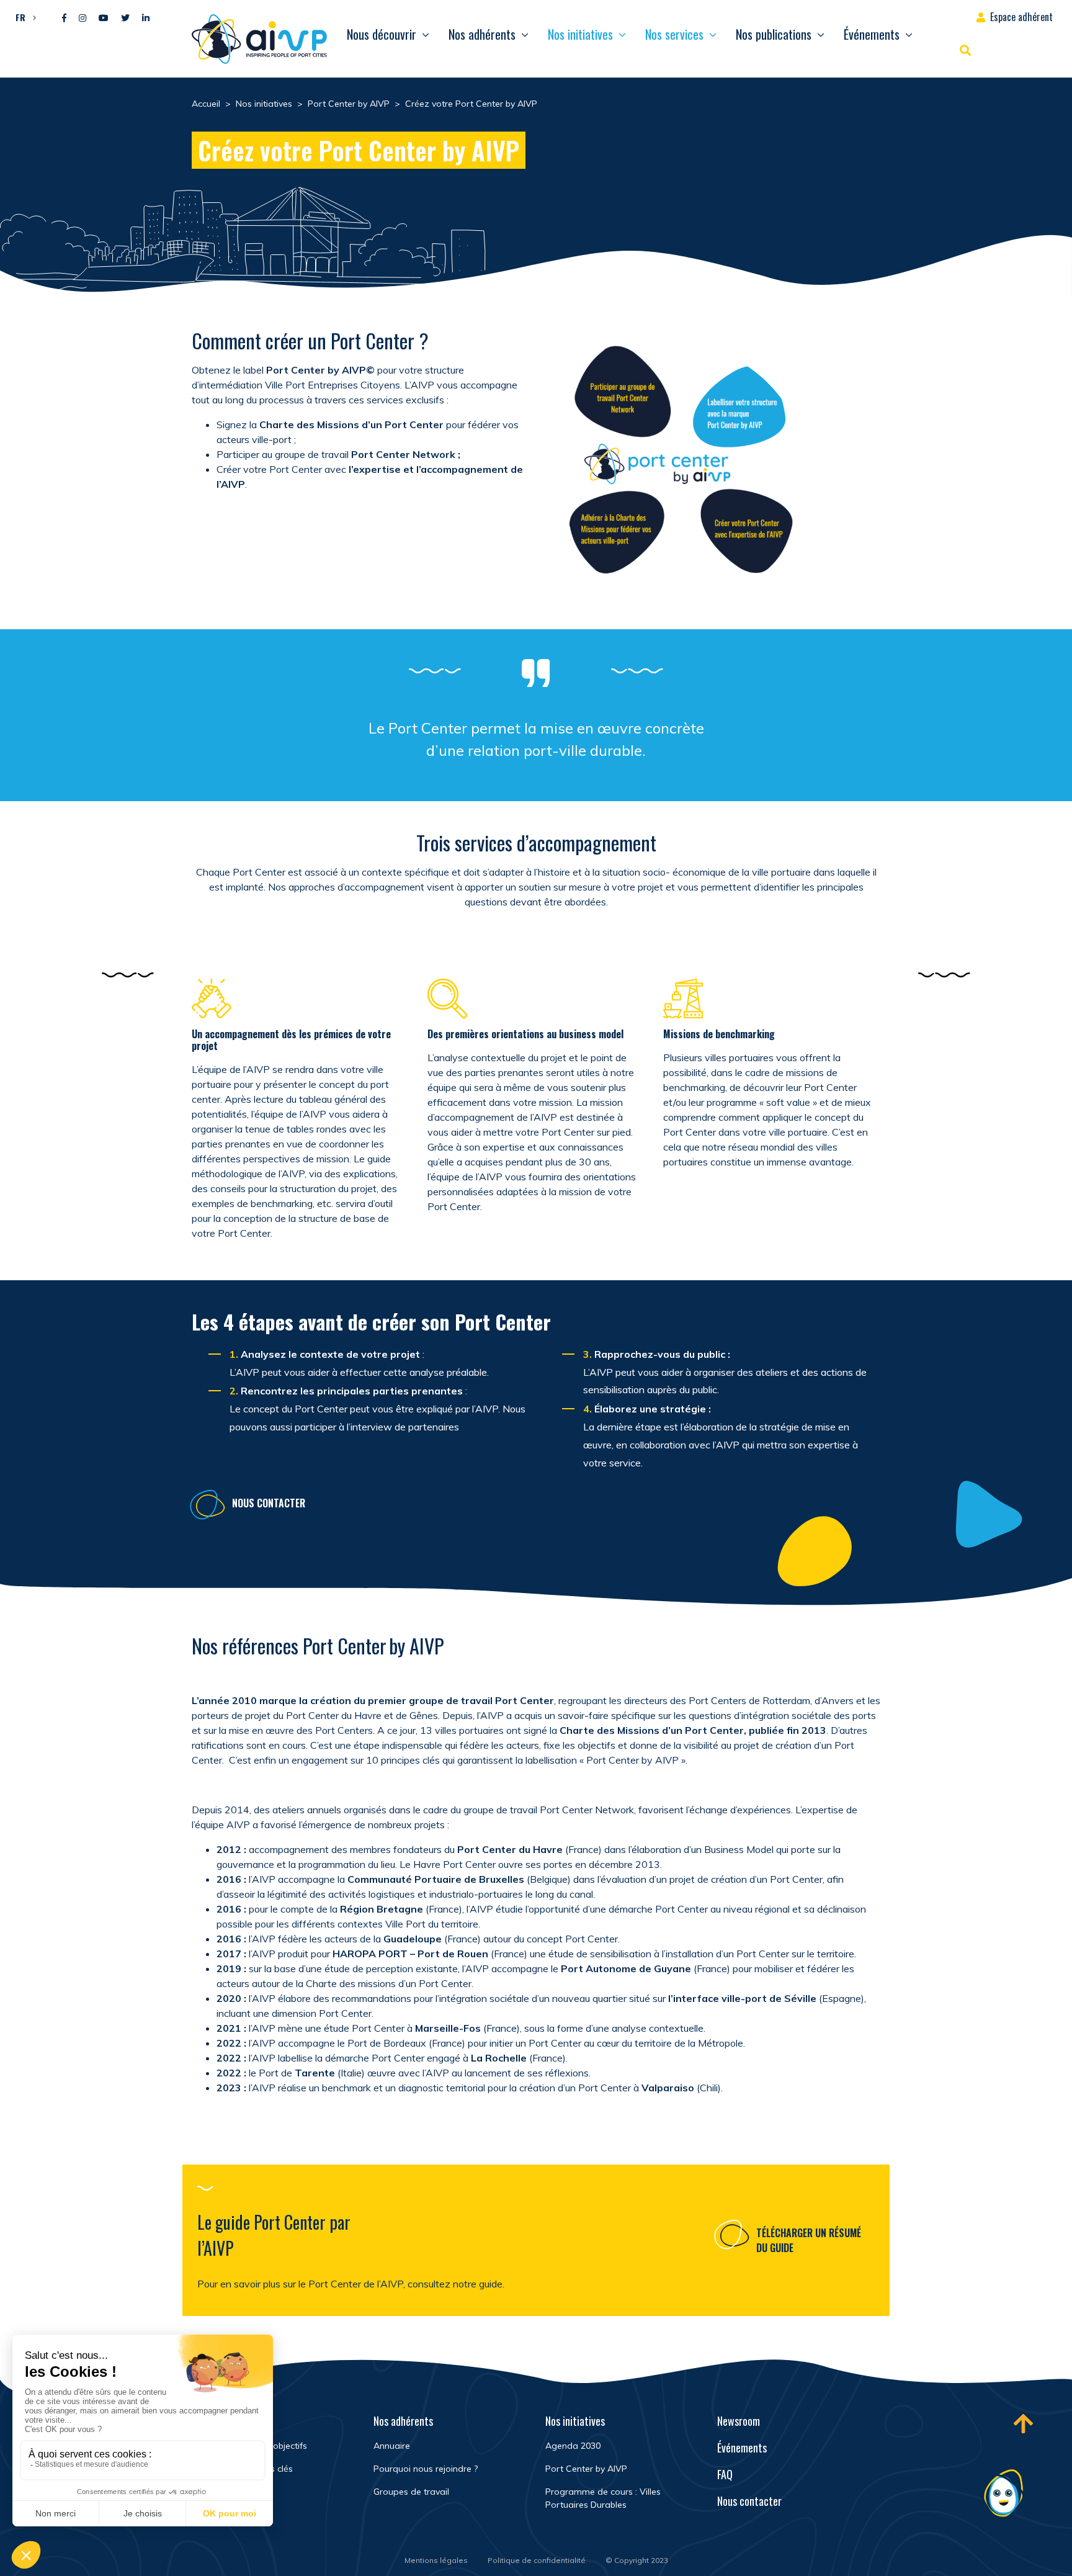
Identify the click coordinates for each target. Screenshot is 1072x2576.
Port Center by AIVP (586, 2469)
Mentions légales (436, 2560)
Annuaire (392, 2446)
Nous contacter (269, 1503)
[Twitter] (125, 18)
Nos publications (774, 34)
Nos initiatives (580, 34)
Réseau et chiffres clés (247, 2469)
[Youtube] (104, 18)
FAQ (725, 2474)
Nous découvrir (382, 34)
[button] (23, 17)
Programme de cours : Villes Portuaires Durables (603, 2498)
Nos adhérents (482, 34)
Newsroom (739, 2421)
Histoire (217, 2492)
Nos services (674, 34)
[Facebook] (64, 18)
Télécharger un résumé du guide (809, 2240)
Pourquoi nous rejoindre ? (426, 2469)
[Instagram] (83, 18)
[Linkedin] (146, 18)
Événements (872, 34)
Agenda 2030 (573, 2446)
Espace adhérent (1021, 17)
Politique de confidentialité (537, 2560)
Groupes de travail (411, 2492)
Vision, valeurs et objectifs (254, 2446)
